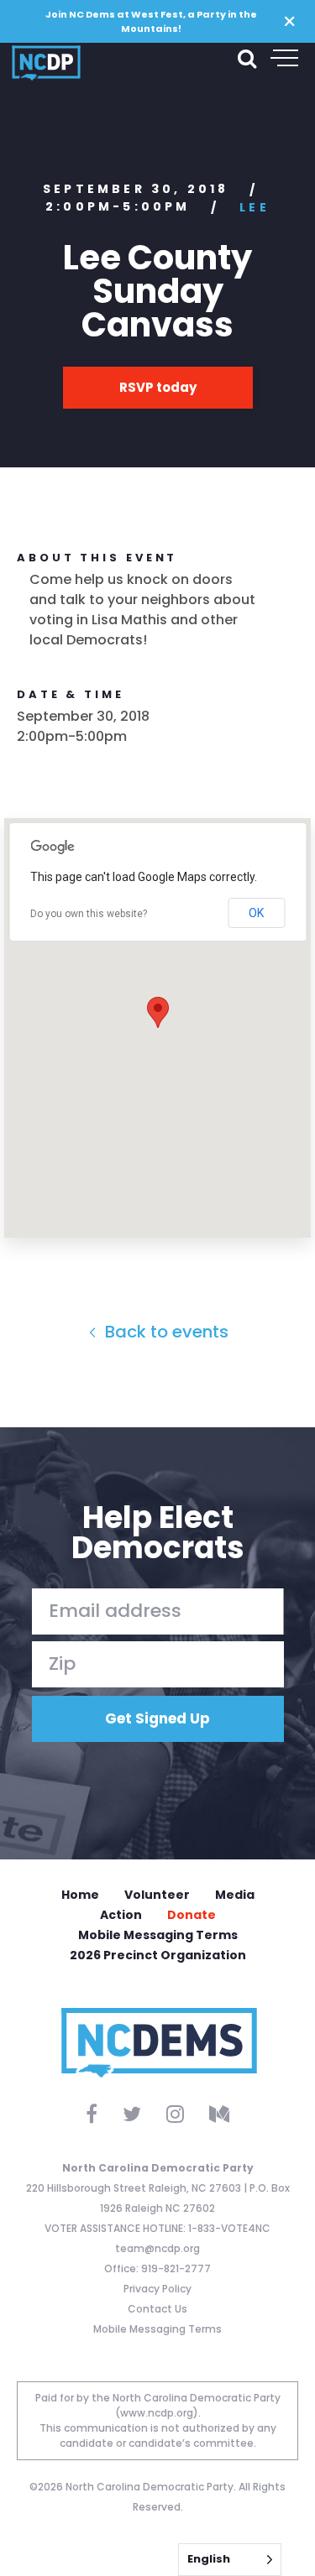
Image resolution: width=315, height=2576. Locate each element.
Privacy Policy (157, 2289)
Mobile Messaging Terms (158, 1935)
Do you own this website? (89, 914)
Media (235, 1895)
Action (121, 1915)
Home (80, 1895)
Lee (255, 207)
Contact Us (157, 2309)
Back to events (165, 1332)
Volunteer (157, 1895)
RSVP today (158, 387)
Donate (192, 1915)
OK (256, 913)
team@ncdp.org (157, 2248)
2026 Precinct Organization (158, 1955)
